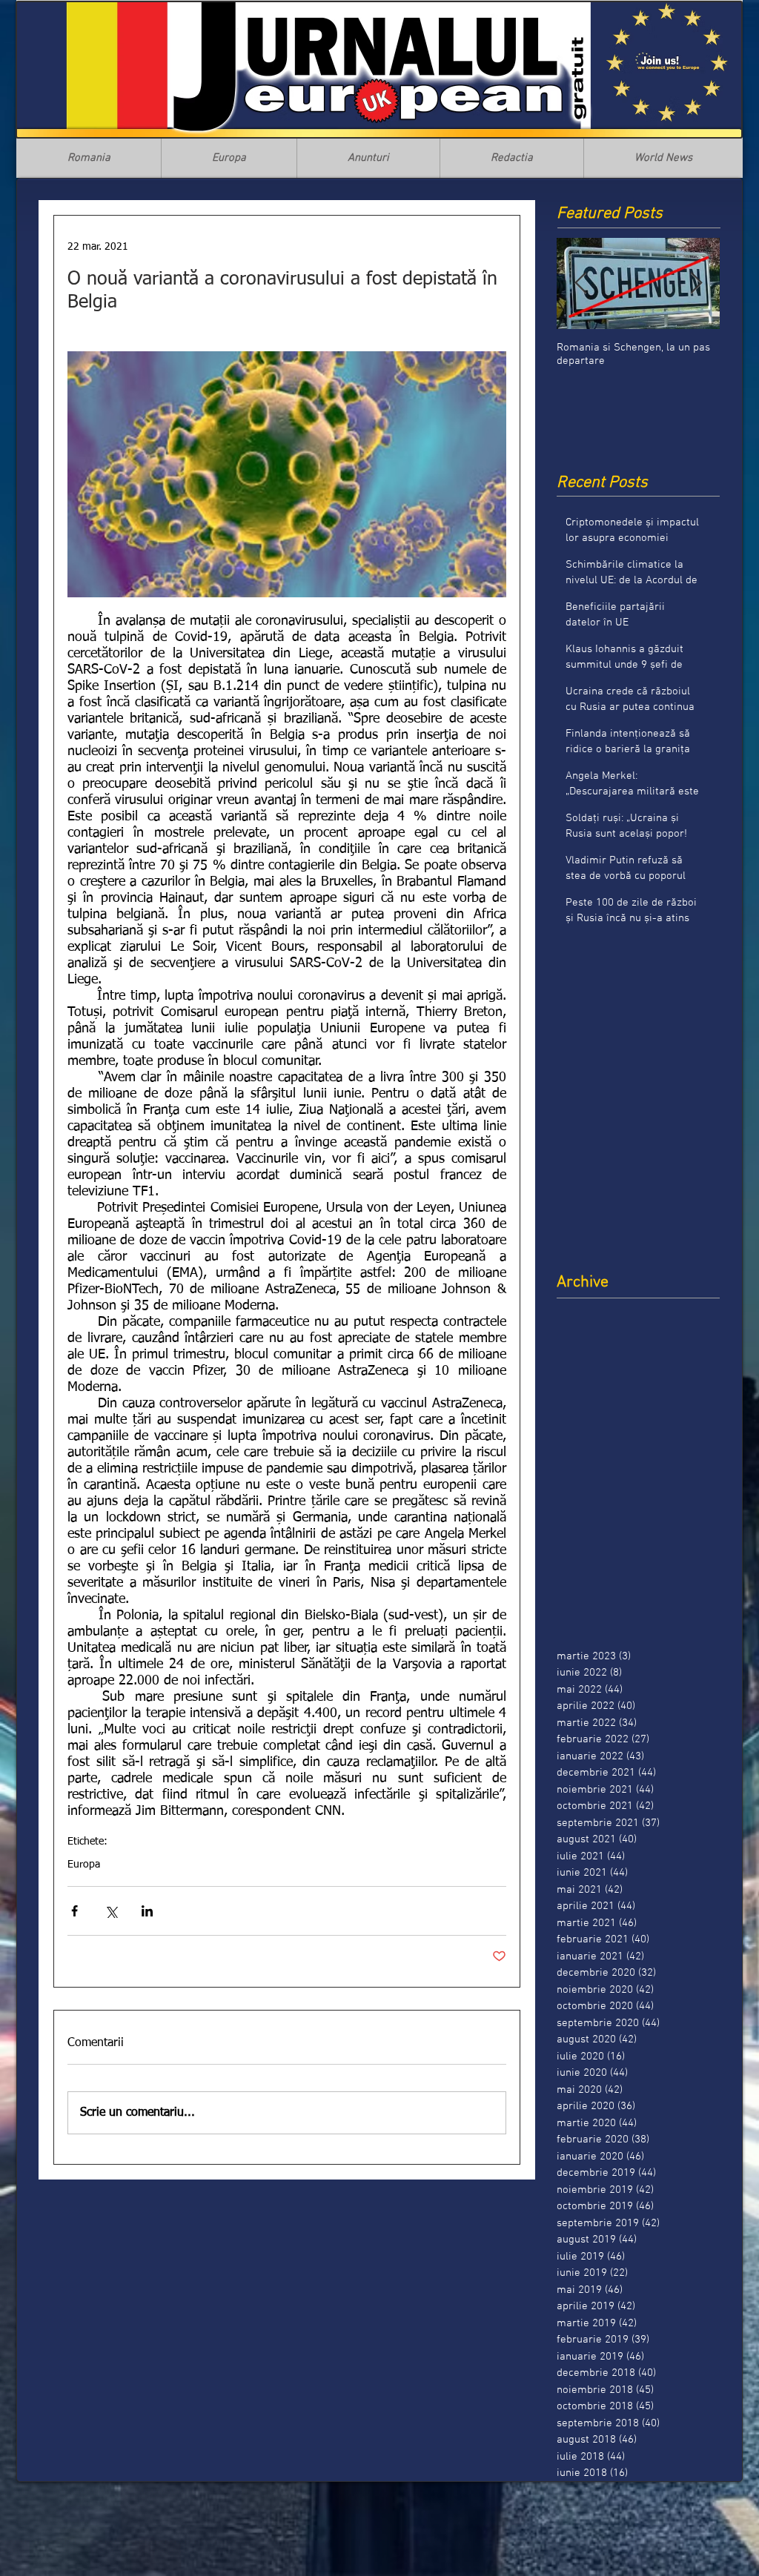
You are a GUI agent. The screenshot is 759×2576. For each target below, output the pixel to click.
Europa (84, 1865)
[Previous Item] (580, 283)
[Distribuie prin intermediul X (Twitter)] (111, 1911)
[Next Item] (696, 283)
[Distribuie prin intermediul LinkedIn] (147, 1911)
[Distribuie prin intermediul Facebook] (74, 1911)
